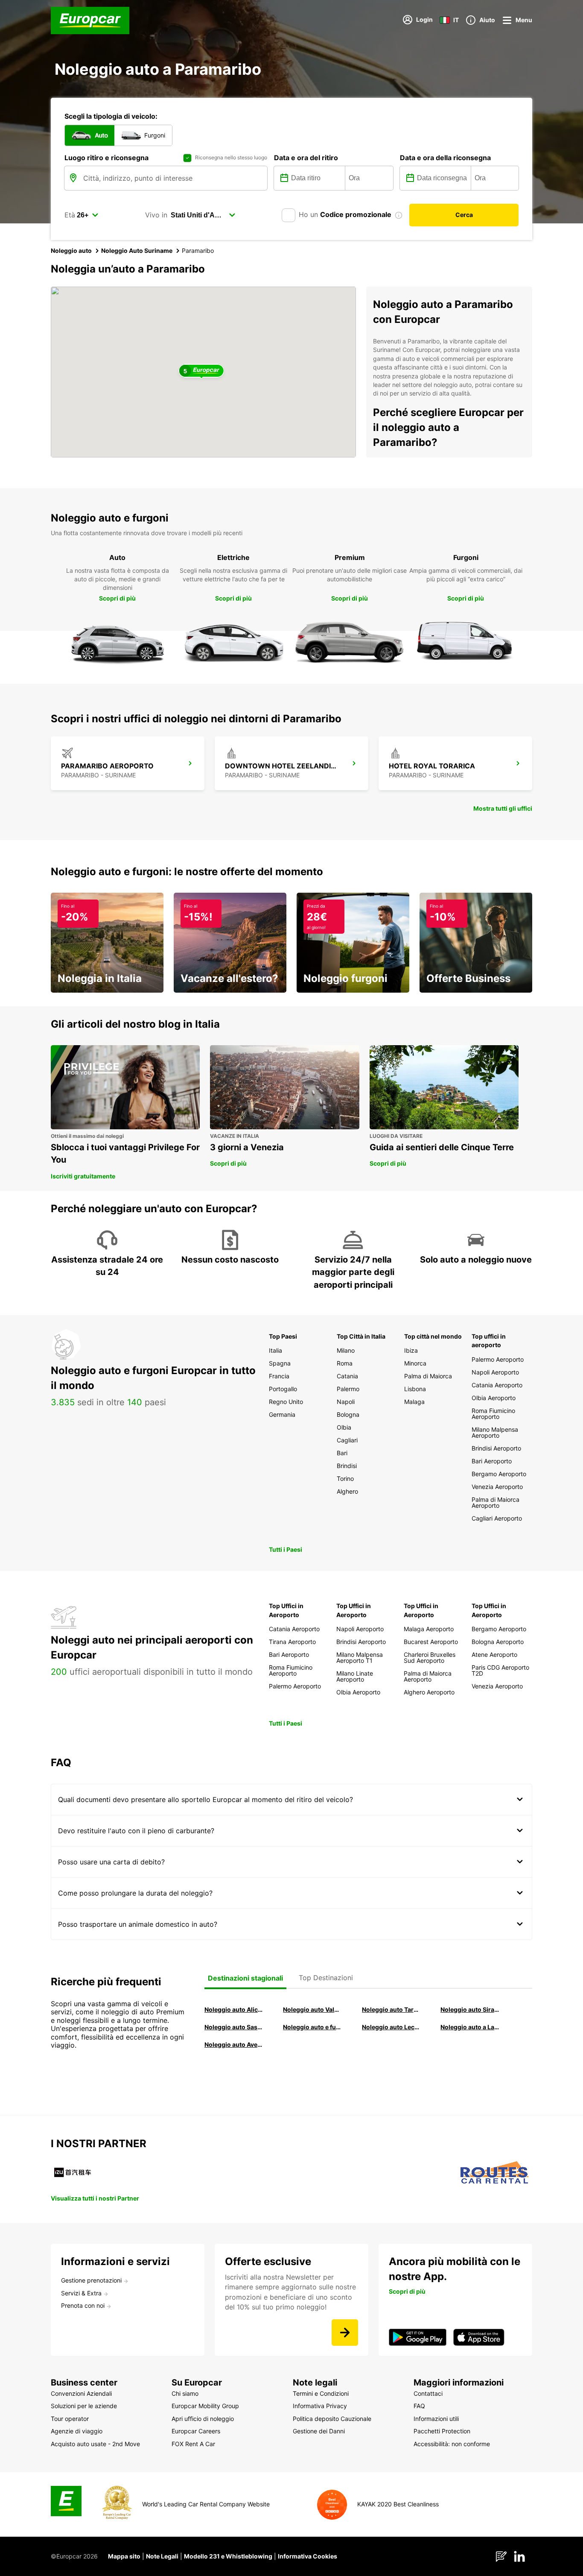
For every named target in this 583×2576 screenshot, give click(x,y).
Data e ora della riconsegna (445, 158)
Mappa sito (124, 2556)
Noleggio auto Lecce (391, 2027)
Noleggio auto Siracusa (470, 2009)
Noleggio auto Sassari (234, 2027)
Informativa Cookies (308, 2556)
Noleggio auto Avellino (234, 2044)
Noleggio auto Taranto (391, 2009)
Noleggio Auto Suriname (137, 251)
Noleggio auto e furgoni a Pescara (312, 2027)
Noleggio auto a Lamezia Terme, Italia (470, 2027)
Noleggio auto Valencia (312, 2009)
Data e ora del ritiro (306, 158)
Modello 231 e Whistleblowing (228, 2556)
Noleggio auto (71, 251)
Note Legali (162, 2556)
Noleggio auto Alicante (234, 2009)
